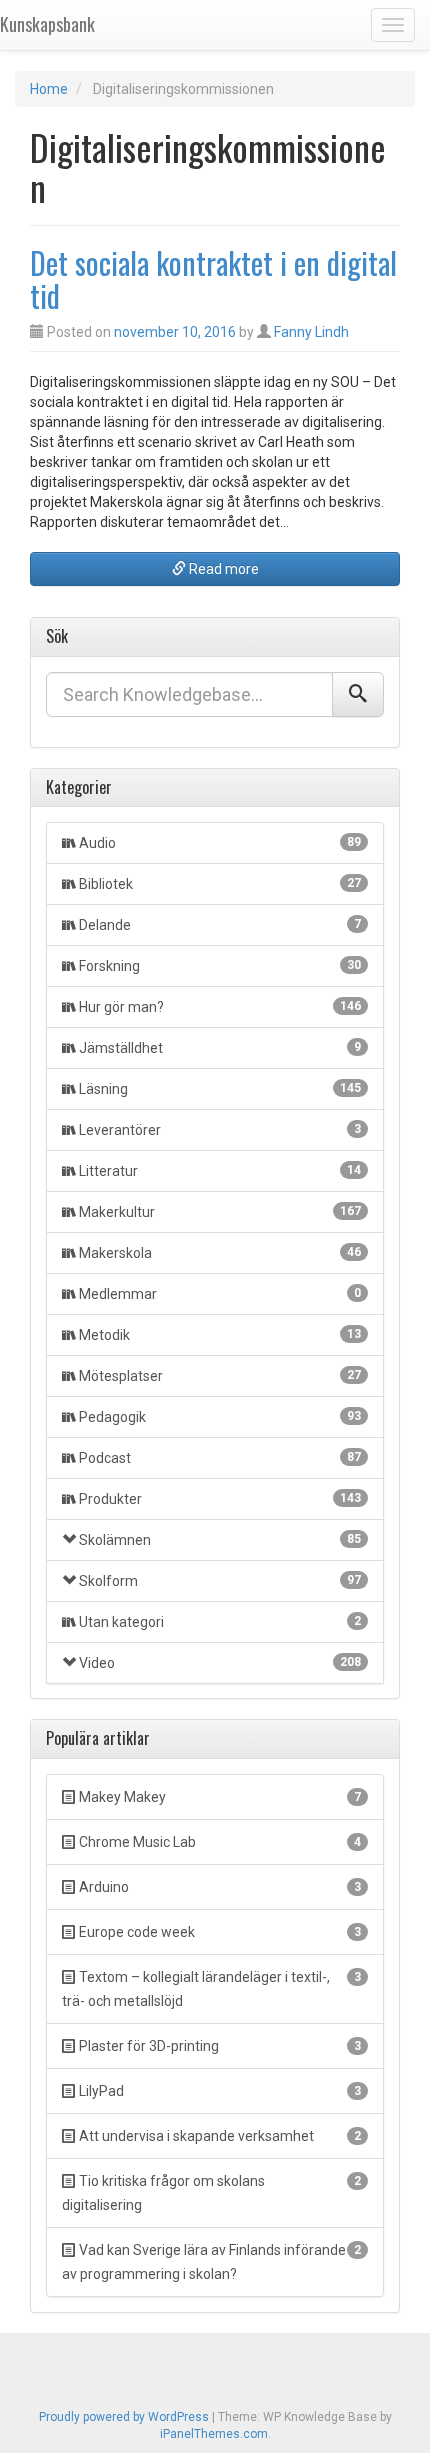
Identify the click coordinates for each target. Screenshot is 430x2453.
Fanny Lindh (311, 332)
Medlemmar (220, 1294)
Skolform (220, 1581)
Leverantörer (220, 1130)
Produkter (220, 1499)
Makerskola (220, 1253)
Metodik (220, 1335)
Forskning (220, 966)
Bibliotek (220, 884)
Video (220, 1663)
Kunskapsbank (47, 24)
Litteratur (220, 1171)
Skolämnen (220, 1540)
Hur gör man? (220, 1007)
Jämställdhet (220, 1048)
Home (49, 89)
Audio (220, 843)
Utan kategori (220, 1622)
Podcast (220, 1458)
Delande (220, 925)
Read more (222, 569)
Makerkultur (220, 1212)
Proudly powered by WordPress (124, 2417)
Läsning (220, 1089)
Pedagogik (220, 1417)
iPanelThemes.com (214, 2434)
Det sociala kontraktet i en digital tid (213, 279)
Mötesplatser (220, 1376)
